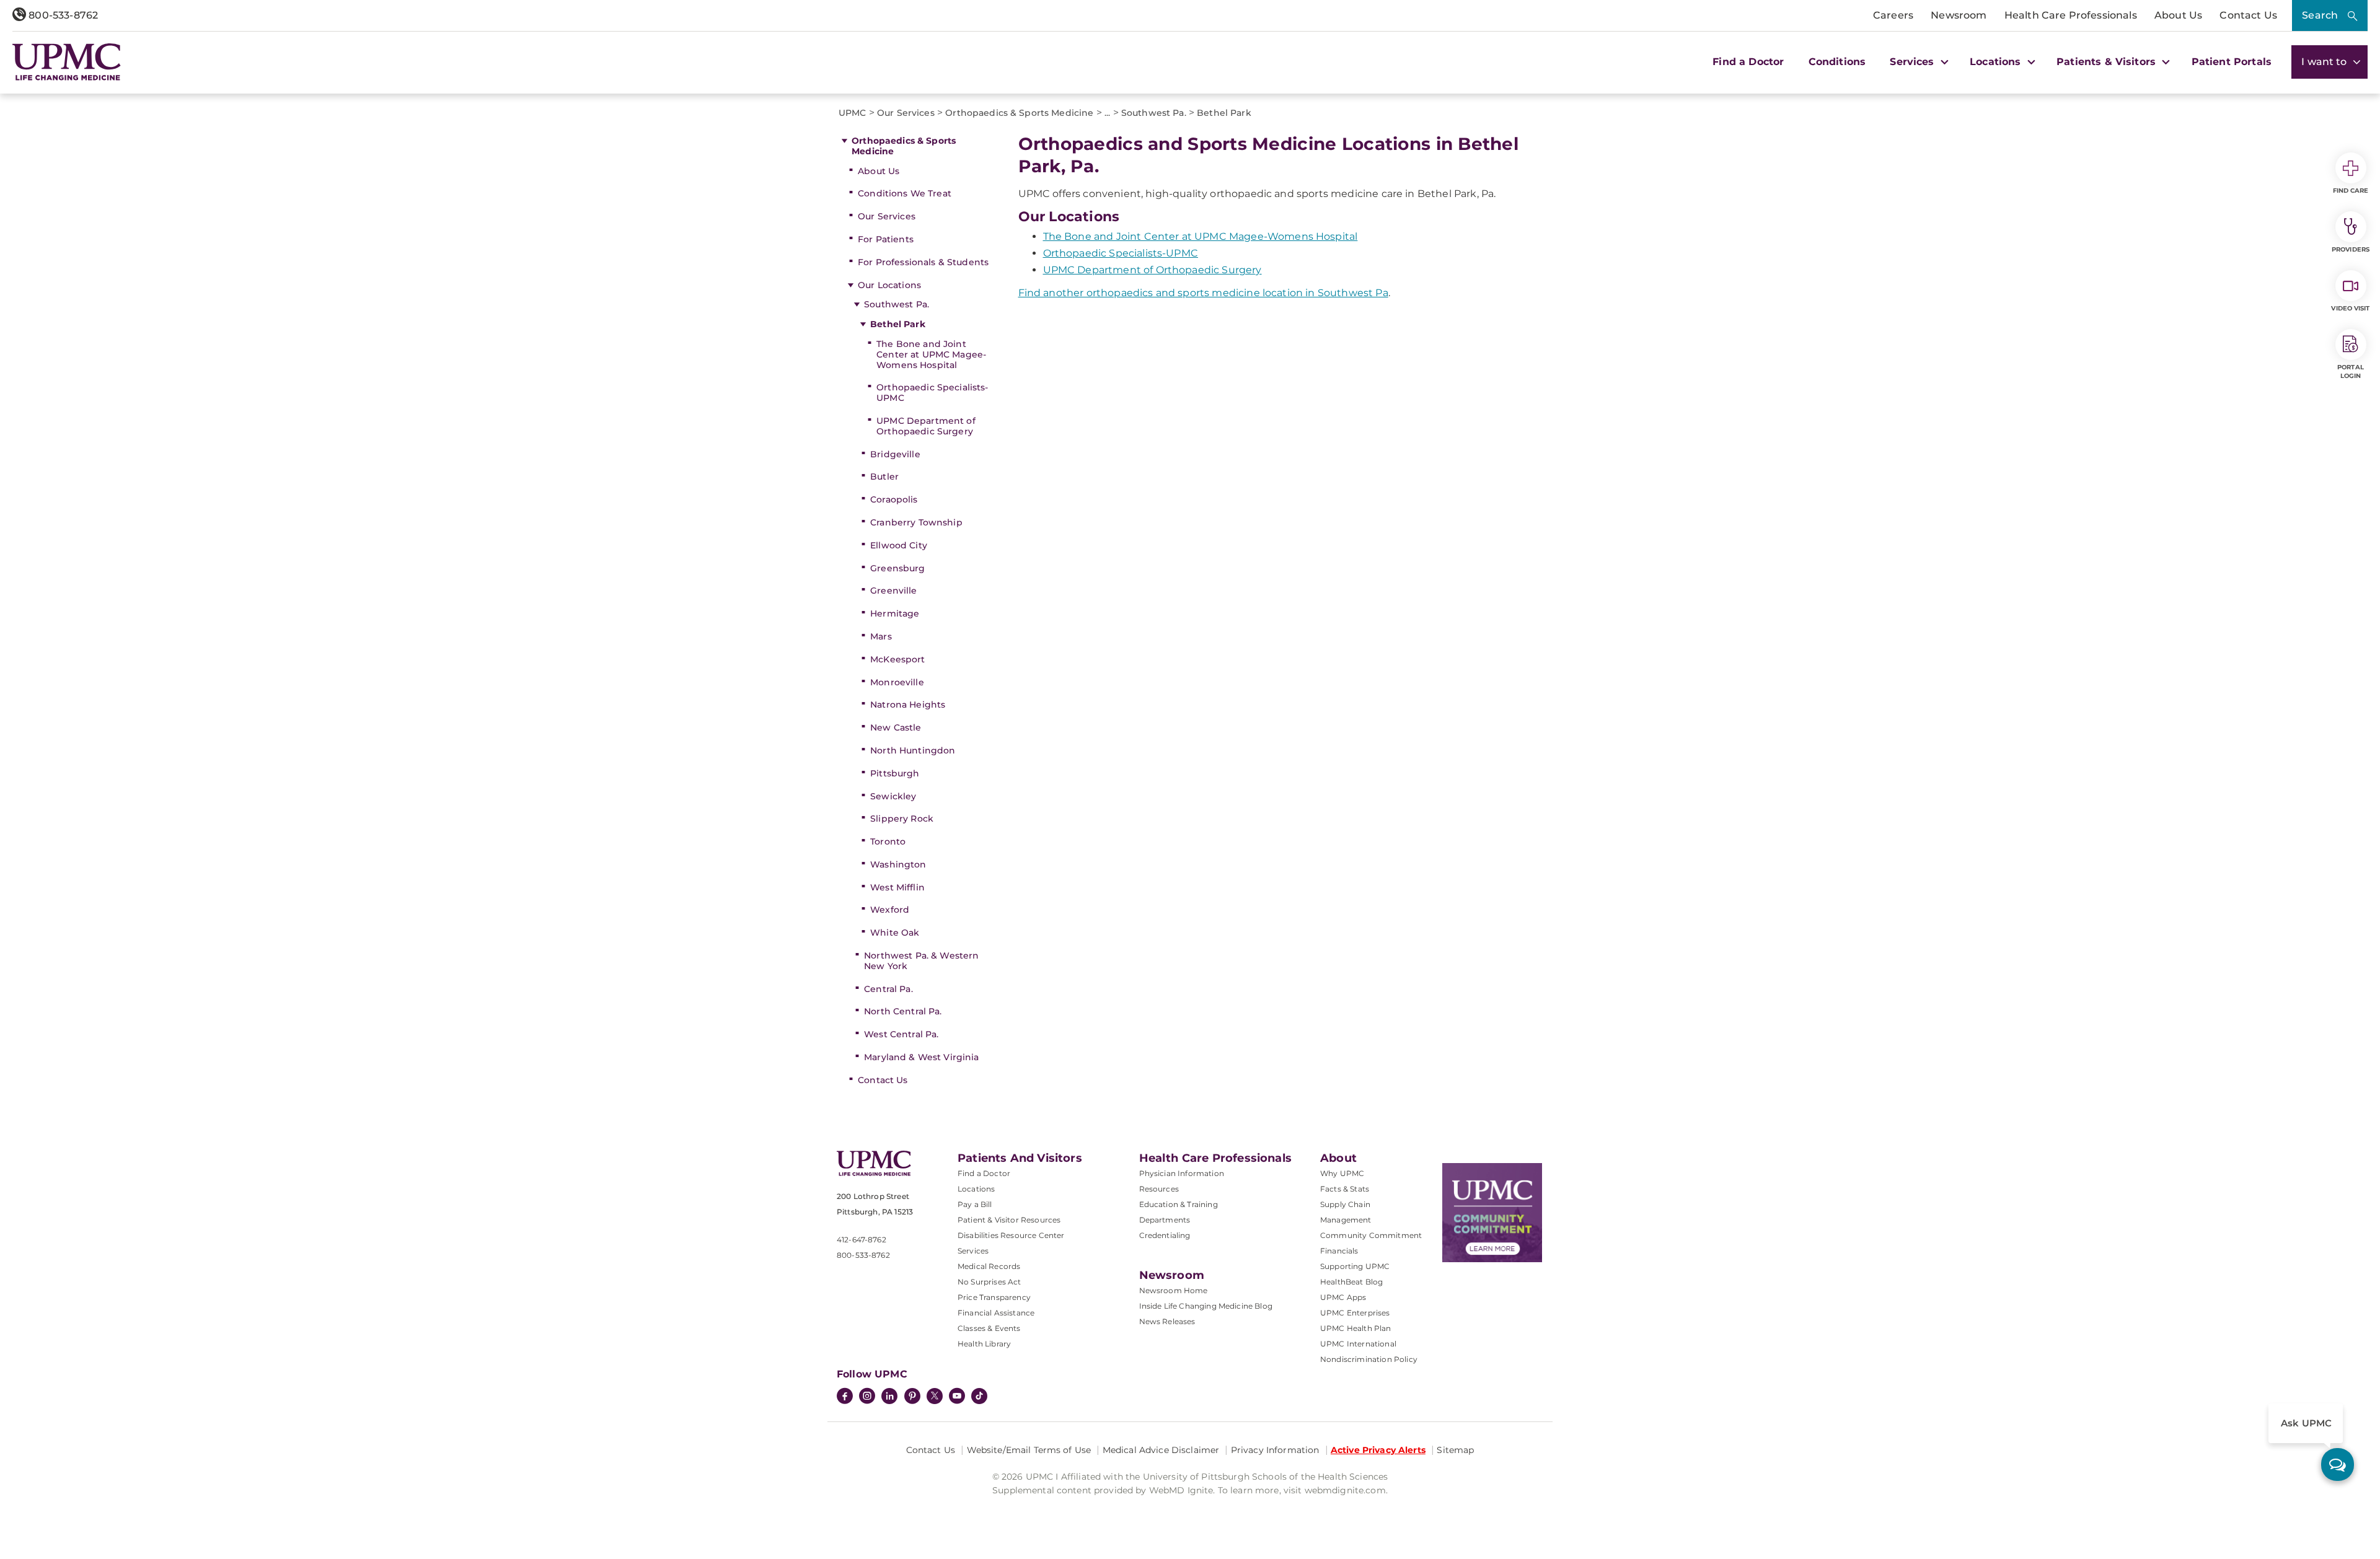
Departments (1165, 1220)
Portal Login (2351, 371)
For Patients (886, 239)
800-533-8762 (62, 15)
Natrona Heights (908, 705)
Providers (2351, 249)
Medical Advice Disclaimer (1161, 1450)
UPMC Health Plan (1356, 1328)
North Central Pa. (903, 1011)
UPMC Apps (1343, 1297)
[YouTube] (957, 1397)
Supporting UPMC (1355, 1266)
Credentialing (1165, 1235)
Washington (898, 864)
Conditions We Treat (905, 193)
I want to (2325, 62)
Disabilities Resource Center (1011, 1235)
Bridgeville (895, 454)
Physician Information (1182, 1173)
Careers (1893, 15)
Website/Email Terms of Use (1029, 1450)
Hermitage (895, 613)
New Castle (896, 727)
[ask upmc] (2338, 1465)
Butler (884, 476)
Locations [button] (1997, 62)
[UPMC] (67, 62)
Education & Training (1179, 1204)
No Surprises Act (989, 1282)
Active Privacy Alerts (1378, 1450)
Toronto (888, 841)
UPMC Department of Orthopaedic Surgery (926, 426)
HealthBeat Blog (1351, 1282)
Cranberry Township (916, 522)
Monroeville (897, 682)
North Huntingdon (913, 750)
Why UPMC (1342, 1173)
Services (973, 1251)
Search (2320, 15)
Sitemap (1455, 1450)
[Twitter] (935, 1396)
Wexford (890, 910)
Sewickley (893, 796)
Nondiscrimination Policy (1369, 1359)
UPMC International (1358, 1344)
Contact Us (2248, 15)
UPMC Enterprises (1355, 1313)
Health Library (984, 1344)
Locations (976, 1189)
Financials (1339, 1251)
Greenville (893, 591)
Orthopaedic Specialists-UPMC (932, 393)
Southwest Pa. (897, 304)
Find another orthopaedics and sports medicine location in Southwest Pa (1203, 293)
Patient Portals (2232, 62)
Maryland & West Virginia (921, 1057)
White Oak (895, 933)
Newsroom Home (1174, 1290)
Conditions (1837, 62)
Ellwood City (899, 545)
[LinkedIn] (889, 1397)
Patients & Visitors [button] (2108, 62)
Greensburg (897, 568)
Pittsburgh (895, 773)
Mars (881, 636)
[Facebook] (845, 1397)
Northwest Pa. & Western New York (921, 961)
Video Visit (2350, 308)
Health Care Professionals (2071, 15)
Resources (1159, 1189)
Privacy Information (1275, 1450)
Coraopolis (894, 499)
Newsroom (1959, 15)
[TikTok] (979, 1396)
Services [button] (1913, 62)
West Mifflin (897, 887)
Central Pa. (888, 989)
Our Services (887, 216)
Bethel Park (898, 324)
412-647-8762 (862, 1240)
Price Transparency (994, 1297)
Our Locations (889, 285)
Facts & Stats (1345, 1189)
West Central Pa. (901, 1034)
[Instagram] (867, 1397)
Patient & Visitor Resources (1009, 1220)
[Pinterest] (912, 1397)
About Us (2178, 15)
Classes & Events (989, 1328)
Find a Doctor (1748, 62)
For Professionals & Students (923, 262)
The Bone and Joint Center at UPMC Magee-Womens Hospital (931, 354)
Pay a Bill (975, 1204)
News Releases (1167, 1321)
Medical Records (989, 1266)
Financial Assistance (996, 1313)
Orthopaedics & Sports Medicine (904, 146)
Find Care (2351, 191)
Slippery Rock (902, 819)
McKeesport (897, 659)
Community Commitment (1371, 1235)
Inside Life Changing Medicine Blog (1206, 1306)
